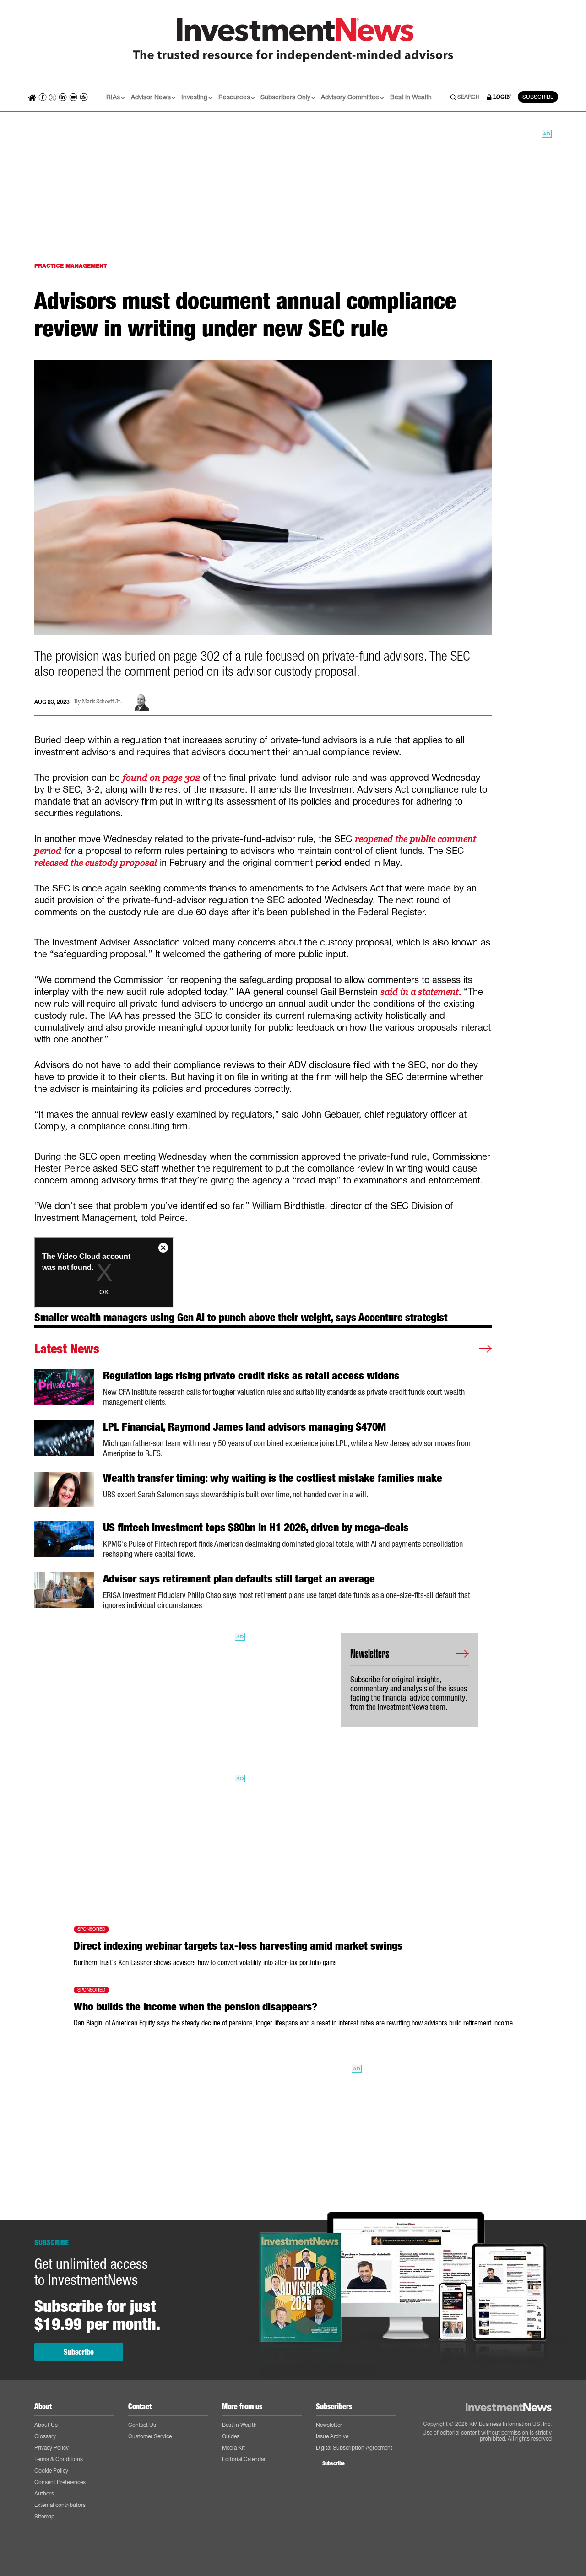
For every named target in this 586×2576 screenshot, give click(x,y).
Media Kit (233, 2448)
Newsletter (329, 2425)
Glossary (45, 2436)
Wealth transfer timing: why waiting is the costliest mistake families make (273, 1478)
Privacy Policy (52, 2448)
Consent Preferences (60, 2482)
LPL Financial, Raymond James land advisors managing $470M (244, 1427)
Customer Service (150, 2436)
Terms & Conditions (59, 2459)
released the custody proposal (96, 863)
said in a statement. (421, 992)
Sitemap (44, 2516)
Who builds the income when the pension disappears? (195, 2007)
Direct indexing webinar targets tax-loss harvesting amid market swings (238, 1946)
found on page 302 (161, 778)
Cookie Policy (51, 2471)
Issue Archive (332, 2436)
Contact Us (142, 2425)
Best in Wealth (411, 97)
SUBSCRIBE (538, 97)
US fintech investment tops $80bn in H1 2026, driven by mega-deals (256, 1528)
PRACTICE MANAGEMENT (71, 266)
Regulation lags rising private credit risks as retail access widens (251, 1376)
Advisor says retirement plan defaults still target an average (239, 1579)
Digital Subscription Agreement (354, 2448)
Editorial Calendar (244, 2459)
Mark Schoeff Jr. (102, 702)
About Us (46, 2425)
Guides (231, 2436)
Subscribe (79, 2352)
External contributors (60, 2505)
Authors (44, 2493)
